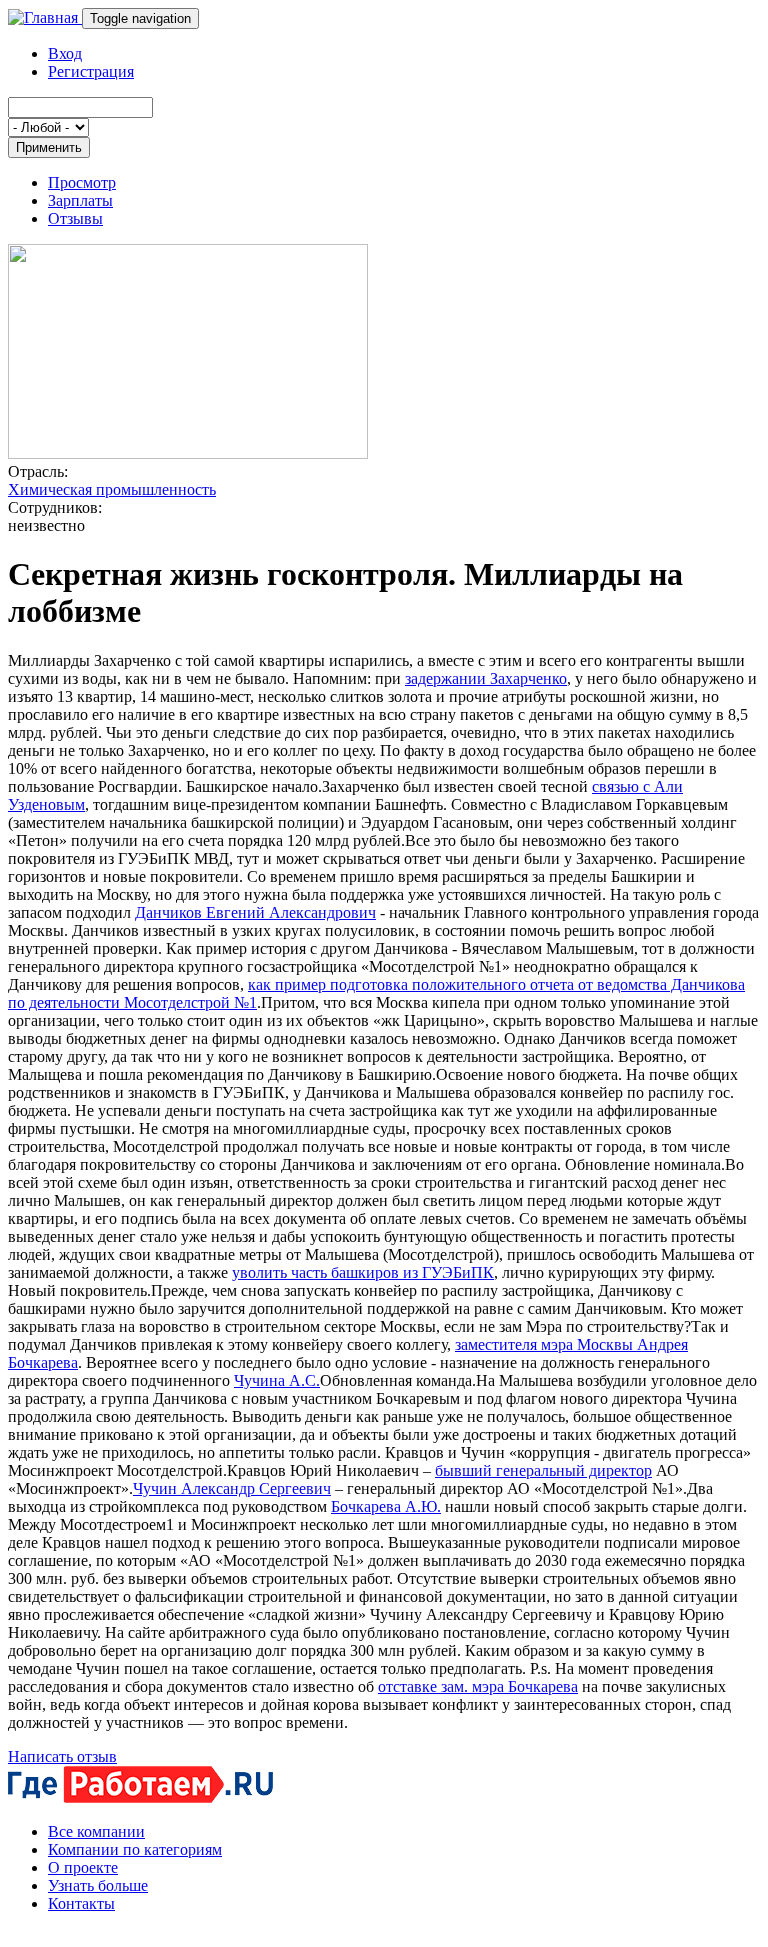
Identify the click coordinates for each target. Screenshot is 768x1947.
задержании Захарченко (486, 678)
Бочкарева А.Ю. (386, 1506)
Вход (65, 53)
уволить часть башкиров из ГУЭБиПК (363, 1272)
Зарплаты (80, 200)
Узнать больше (98, 1885)
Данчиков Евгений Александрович (255, 912)
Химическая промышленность (112, 489)
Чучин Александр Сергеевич (232, 1488)
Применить (49, 147)
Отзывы (75, 218)
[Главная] (45, 17)
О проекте (83, 1867)
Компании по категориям (135, 1849)
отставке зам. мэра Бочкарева (478, 1686)
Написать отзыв (62, 1756)
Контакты (81, 1903)
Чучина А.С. (277, 1380)
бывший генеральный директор (543, 1470)
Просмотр (82, 182)
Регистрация (91, 71)
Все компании (96, 1831)
